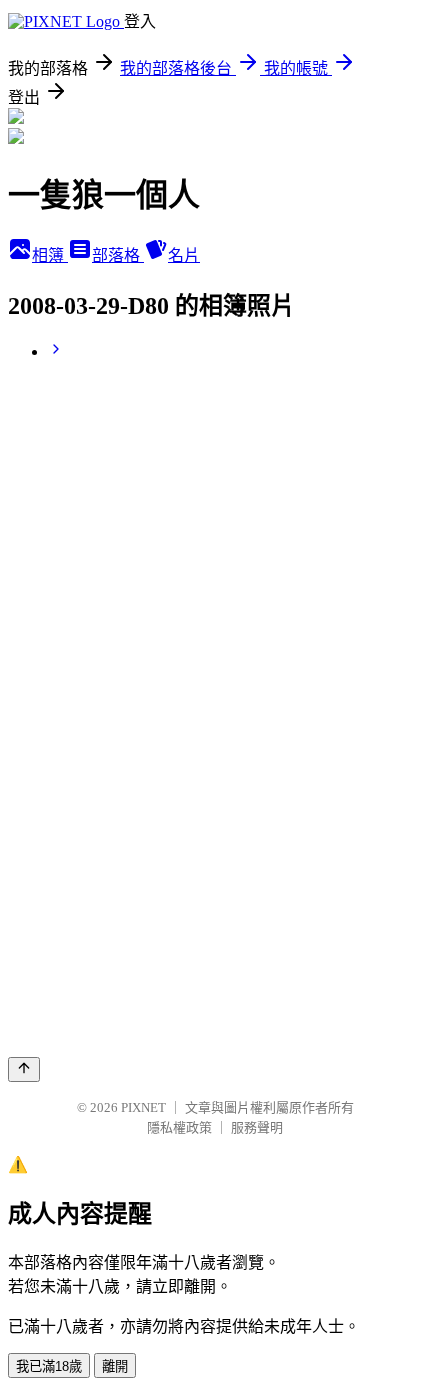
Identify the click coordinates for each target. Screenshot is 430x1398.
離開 (115, 1366)
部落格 (118, 255)
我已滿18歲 (49, 1366)
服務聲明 (257, 1127)
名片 (184, 255)
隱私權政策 (179, 1127)
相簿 (50, 255)
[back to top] (24, 1069)
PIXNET (143, 1107)
